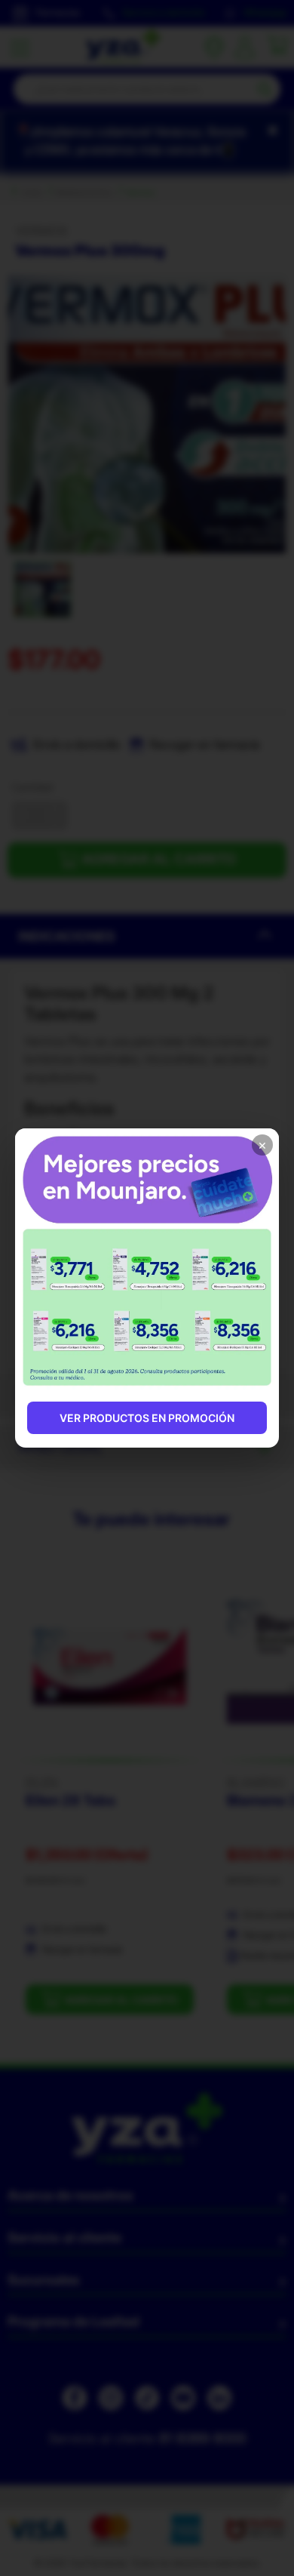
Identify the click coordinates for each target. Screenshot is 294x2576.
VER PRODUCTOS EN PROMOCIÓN (147, 1418)
